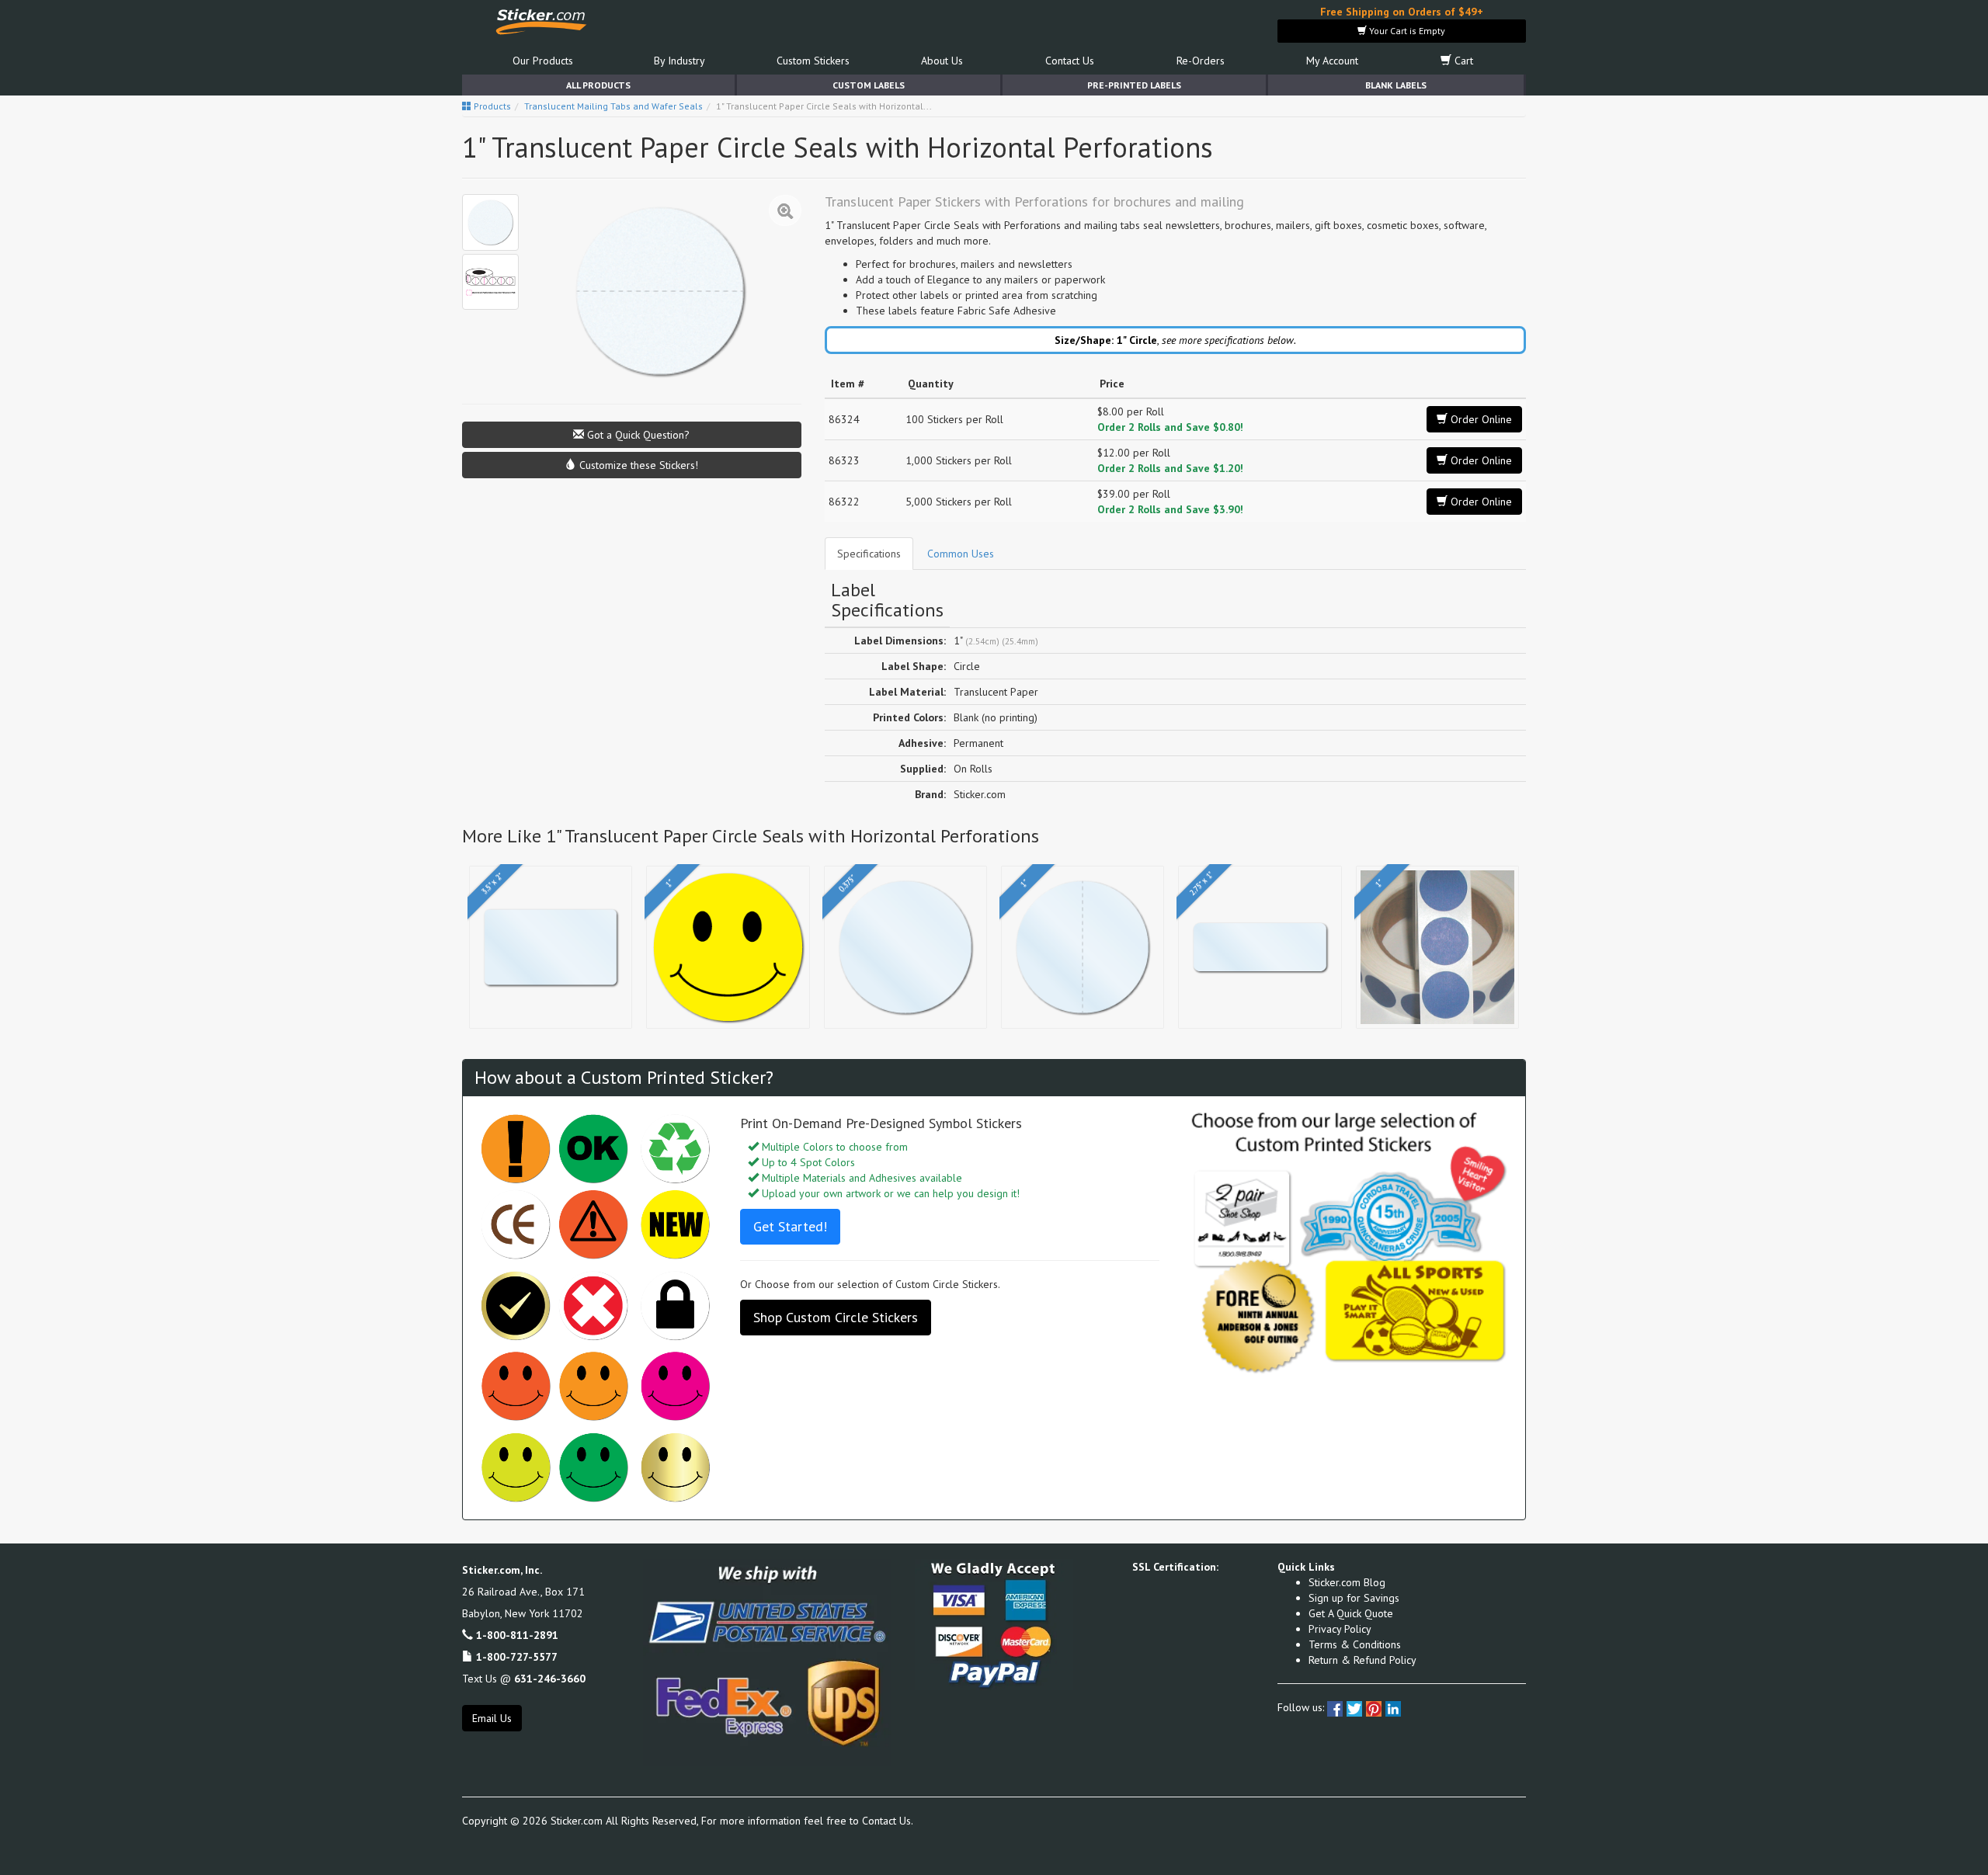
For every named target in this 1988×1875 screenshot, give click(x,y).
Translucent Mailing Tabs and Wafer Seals (613, 106)
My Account (1332, 61)
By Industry (679, 61)
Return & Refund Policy (1362, 1660)
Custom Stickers (813, 61)
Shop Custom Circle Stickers (836, 1317)
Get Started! (790, 1226)
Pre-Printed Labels (1134, 85)
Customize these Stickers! (637, 465)
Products (491, 106)
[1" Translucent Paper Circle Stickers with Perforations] (490, 222)
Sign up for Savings (1354, 1598)
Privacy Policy (1340, 1629)
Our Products (543, 61)
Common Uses (961, 554)
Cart (1462, 61)
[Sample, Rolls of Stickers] (490, 282)
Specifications (869, 554)
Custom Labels (869, 85)
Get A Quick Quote (1351, 1613)
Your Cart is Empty (1406, 31)
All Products (598, 85)
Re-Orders (1201, 61)
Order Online (1480, 419)
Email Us (492, 1718)
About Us (942, 61)
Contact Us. (888, 1821)
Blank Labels (1396, 85)
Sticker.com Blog (1347, 1582)
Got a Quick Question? (637, 435)
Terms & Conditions (1355, 1644)
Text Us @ (524, 1679)
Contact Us (1070, 61)
